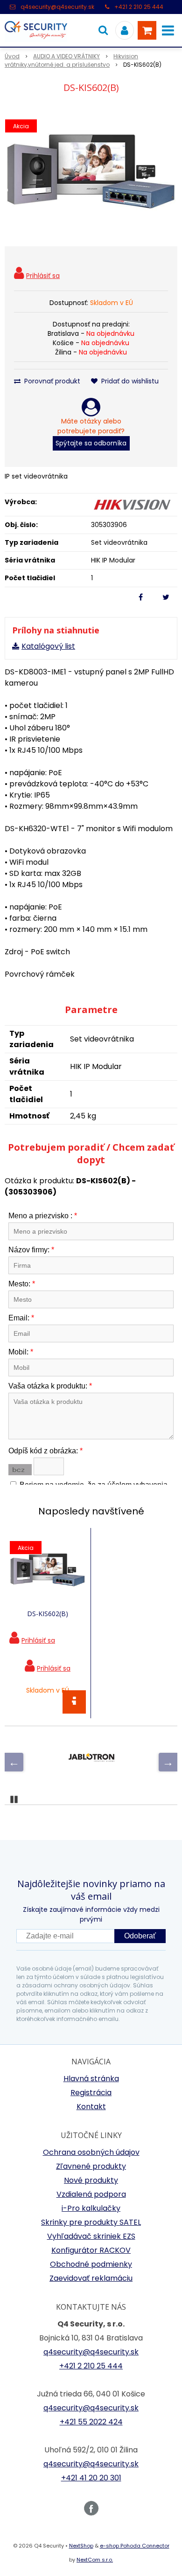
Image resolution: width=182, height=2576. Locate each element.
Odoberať (140, 1936)
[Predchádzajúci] (14, 1762)
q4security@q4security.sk (57, 7)
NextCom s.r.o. (95, 2560)
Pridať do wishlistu (129, 381)
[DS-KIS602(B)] (91, 172)
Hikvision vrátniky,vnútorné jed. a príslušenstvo (71, 60)
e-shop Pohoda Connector (135, 2546)
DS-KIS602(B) (48, 1614)
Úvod (12, 56)
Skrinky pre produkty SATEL (91, 2222)
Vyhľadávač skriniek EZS (91, 2236)
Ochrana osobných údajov (91, 2152)
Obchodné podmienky (91, 2264)
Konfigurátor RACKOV (91, 2250)
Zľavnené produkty (91, 2166)
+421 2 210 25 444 (139, 7)
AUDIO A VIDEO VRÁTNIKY (66, 56)
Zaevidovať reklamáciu (91, 2278)
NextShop (81, 2546)
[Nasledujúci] (168, 1762)
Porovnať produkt (51, 381)
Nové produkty (91, 2180)
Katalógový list (48, 646)
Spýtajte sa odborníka (91, 443)
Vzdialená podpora (91, 2194)
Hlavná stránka (91, 2079)
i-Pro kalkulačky (91, 2208)
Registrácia (91, 2093)
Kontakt (91, 2107)
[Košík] (147, 30)
